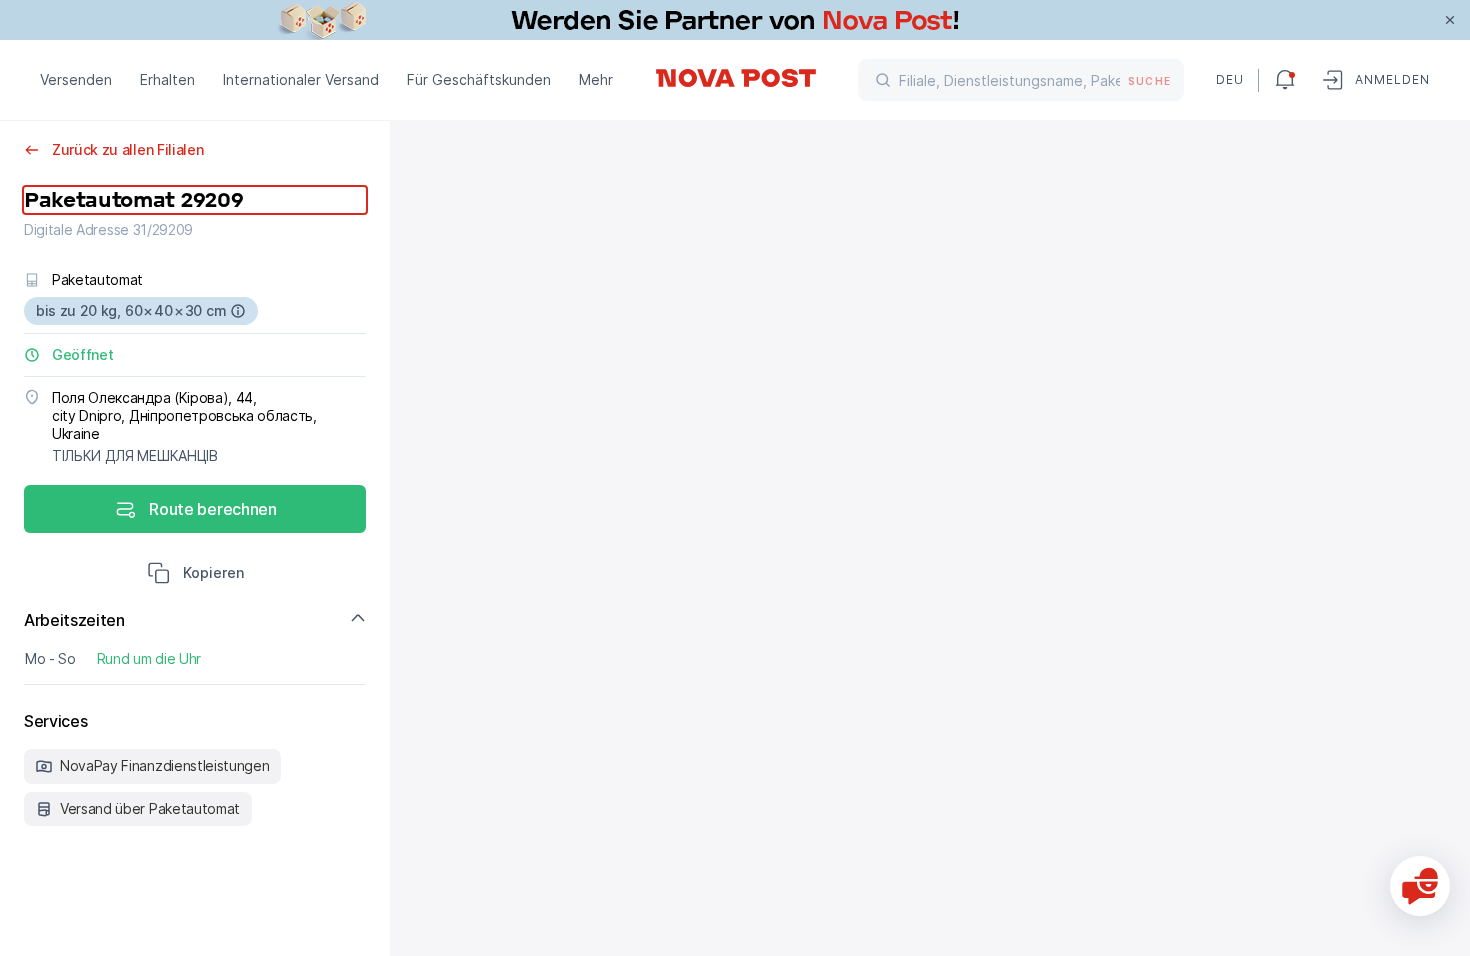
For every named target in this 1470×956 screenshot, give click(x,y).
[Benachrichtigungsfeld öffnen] (1285, 80)
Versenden (76, 79)
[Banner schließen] (1450, 20)
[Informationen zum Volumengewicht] (238, 311)
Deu (1229, 79)
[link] (735, 20)
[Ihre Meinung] (1420, 886)
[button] (195, 575)
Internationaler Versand (301, 79)
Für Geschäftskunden (479, 79)
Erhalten (167, 79)
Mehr (596, 79)
